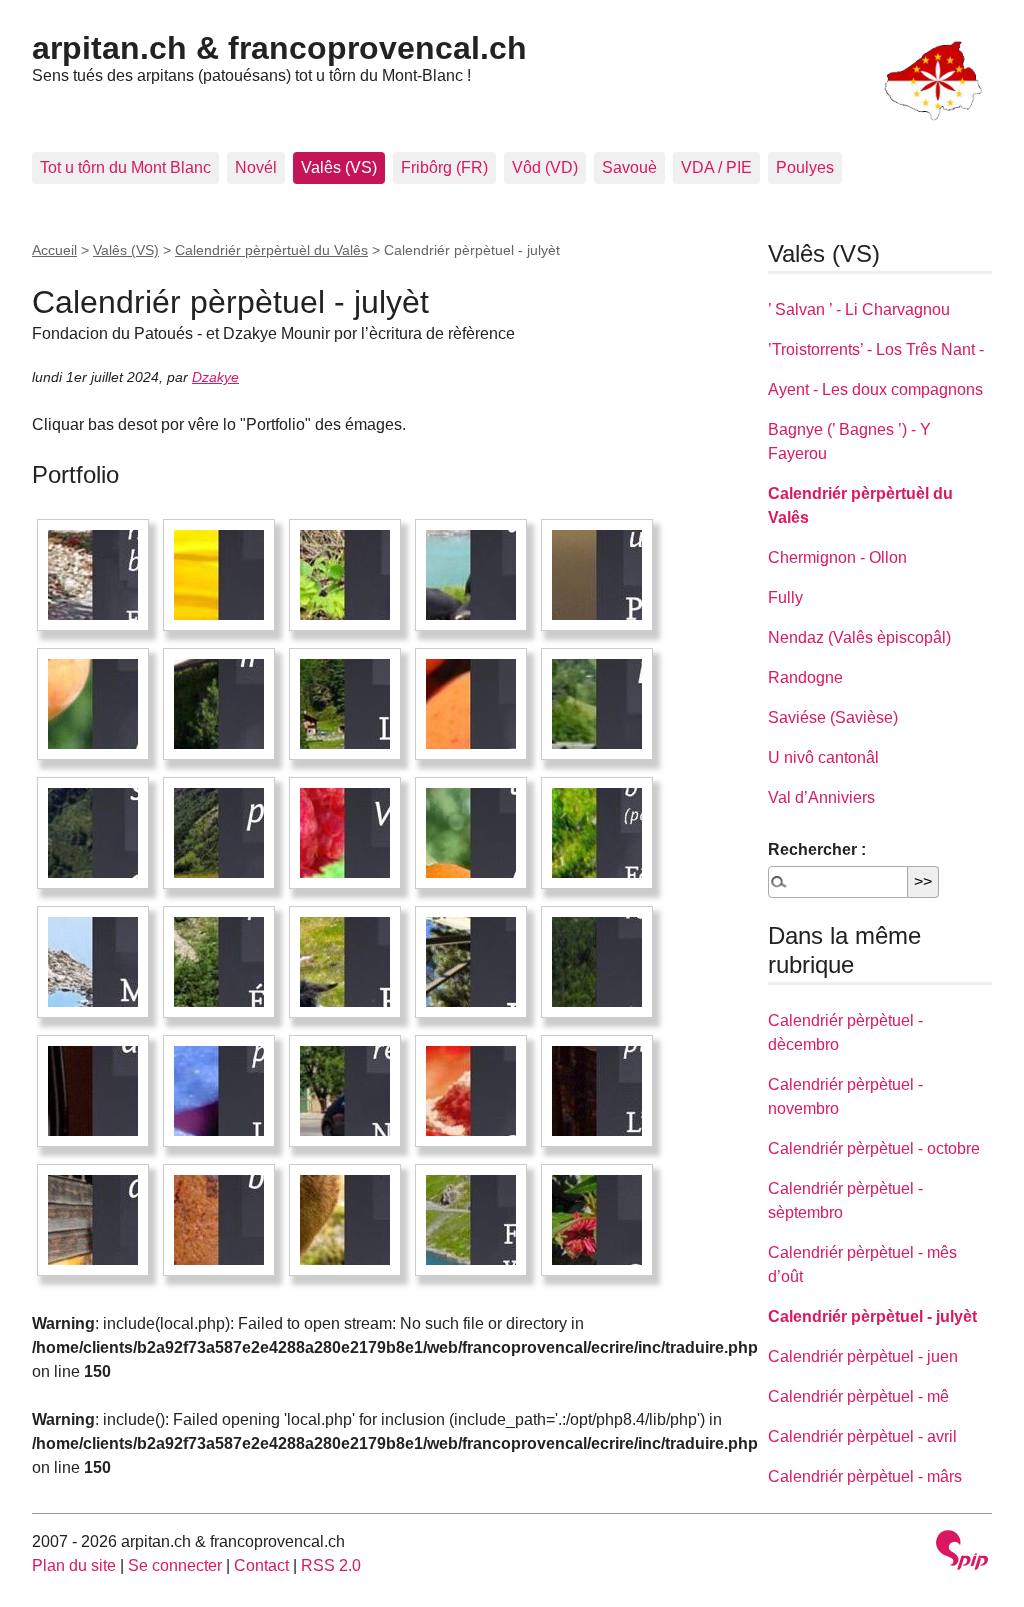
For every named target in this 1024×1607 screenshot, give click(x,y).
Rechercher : (817, 849)
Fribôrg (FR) (444, 167)
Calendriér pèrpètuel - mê (858, 1396)
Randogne (805, 677)
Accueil (54, 250)
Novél (256, 167)
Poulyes (805, 167)
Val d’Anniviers (821, 797)
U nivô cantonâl (823, 757)
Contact (261, 1565)
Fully (785, 597)
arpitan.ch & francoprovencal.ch (279, 48)
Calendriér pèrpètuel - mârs (865, 1476)
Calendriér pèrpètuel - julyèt (872, 1316)
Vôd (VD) (545, 167)
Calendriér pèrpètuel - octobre (874, 1148)
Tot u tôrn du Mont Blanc (125, 167)
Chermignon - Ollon (837, 557)
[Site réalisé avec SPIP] (962, 1552)
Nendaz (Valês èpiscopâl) (859, 637)
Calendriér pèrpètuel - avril (862, 1436)
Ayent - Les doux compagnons (875, 389)
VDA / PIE (716, 167)
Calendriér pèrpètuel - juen (863, 1356)
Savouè (629, 167)
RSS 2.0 (331, 1565)
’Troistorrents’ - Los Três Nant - (876, 349)
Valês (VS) (339, 167)
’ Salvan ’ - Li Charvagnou (859, 309)
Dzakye (215, 377)
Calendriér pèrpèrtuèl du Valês (271, 250)
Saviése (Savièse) (833, 717)
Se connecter (175, 1565)
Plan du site (74, 1565)
